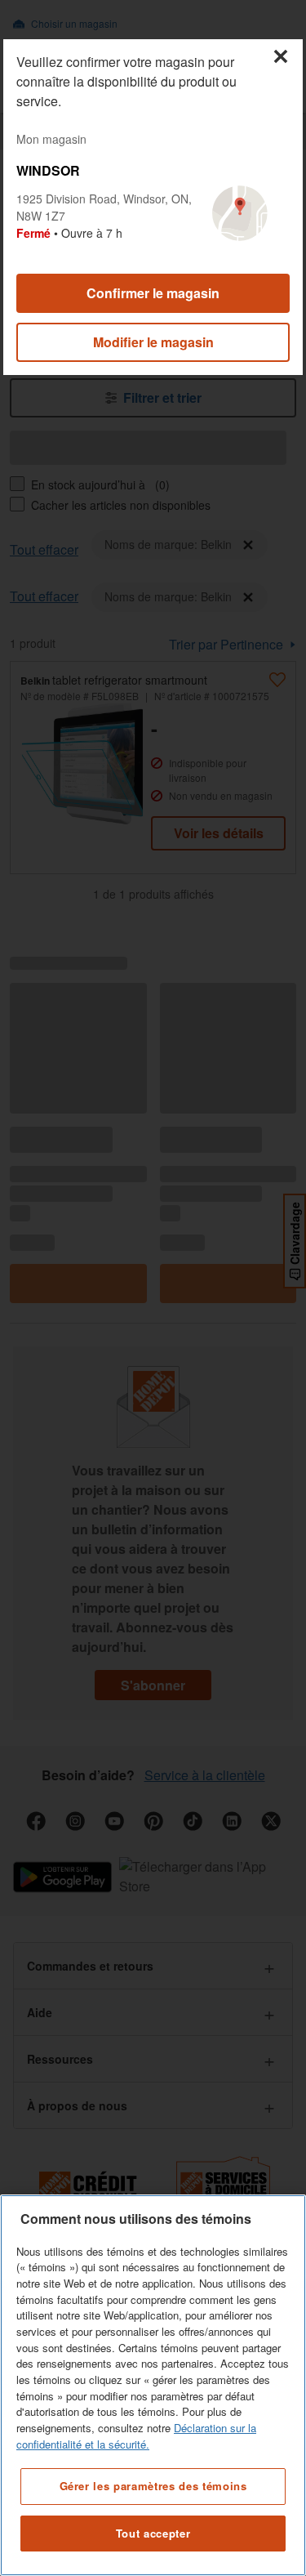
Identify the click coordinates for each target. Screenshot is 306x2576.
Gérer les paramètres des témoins (153, 2486)
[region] (153, 2385)
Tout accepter (153, 2533)
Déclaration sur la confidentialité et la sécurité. (136, 2436)
